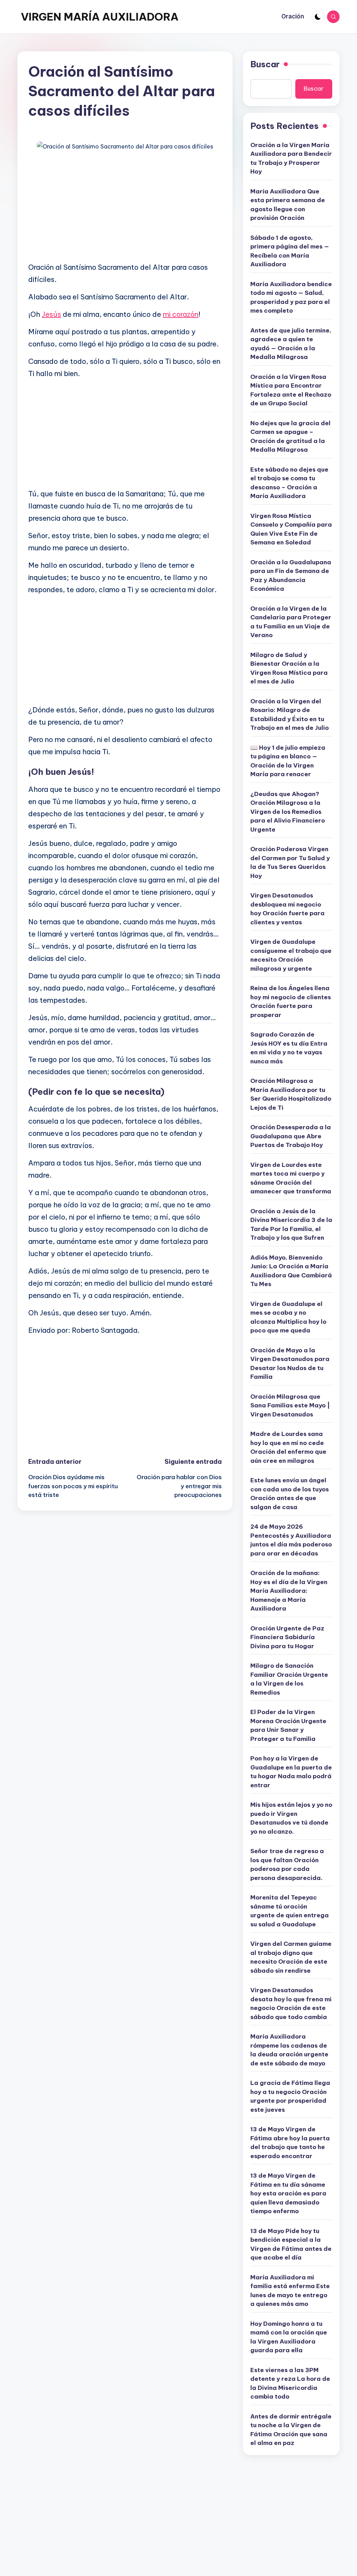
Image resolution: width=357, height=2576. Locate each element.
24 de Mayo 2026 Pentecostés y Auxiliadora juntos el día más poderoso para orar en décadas (291, 1540)
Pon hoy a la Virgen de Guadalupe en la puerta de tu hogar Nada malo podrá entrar (291, 1772)
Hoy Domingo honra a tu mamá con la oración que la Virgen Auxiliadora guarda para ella (289, 2337)
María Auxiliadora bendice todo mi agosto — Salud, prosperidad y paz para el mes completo (291, 297)
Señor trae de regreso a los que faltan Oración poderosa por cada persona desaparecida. (287, 1864)
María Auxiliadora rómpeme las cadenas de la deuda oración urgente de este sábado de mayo (289, 2050)
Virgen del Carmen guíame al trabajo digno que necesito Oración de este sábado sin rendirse (291, 1957)
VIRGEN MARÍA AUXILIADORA (100, 17)
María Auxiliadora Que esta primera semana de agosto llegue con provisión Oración (288, 205)
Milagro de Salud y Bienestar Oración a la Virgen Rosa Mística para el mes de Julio (289, 668)
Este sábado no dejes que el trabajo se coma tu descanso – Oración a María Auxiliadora (289, 483)
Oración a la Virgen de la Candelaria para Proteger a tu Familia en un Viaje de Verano (291, 622)
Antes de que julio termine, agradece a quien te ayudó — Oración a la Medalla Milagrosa (291, 344)
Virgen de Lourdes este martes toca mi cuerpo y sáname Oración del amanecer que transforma (291, 1178)
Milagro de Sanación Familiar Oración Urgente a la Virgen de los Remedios (289, 1679)
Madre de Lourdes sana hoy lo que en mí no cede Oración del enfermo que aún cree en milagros (288, 1447)
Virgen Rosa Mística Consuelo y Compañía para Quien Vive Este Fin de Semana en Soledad (291, 529)
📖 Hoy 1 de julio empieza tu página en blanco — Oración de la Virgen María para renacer (288, 761)
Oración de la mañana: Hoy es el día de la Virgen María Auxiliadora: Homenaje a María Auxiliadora (289, 1591)
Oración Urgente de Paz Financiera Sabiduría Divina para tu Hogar (287, 1637)
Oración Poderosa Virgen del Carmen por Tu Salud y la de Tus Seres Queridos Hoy (290, 862)
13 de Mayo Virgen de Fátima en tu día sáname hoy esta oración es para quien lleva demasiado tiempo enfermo (288, 2193)
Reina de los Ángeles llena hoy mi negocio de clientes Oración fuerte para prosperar (291, 1002)
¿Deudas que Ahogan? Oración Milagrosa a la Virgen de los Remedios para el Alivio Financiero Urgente (288, 812)
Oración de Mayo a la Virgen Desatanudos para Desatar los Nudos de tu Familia (290, 1364)
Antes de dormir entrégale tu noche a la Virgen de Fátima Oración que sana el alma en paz (291, 2430)
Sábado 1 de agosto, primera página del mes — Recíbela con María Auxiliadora (290, 251)
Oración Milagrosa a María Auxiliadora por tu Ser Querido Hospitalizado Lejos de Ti (291, 1094)
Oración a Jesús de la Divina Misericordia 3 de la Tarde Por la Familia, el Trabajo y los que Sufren (291, 1225)
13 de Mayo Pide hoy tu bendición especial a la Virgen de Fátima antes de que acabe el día (291, 2244)
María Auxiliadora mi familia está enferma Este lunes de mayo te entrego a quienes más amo (290, 2291)
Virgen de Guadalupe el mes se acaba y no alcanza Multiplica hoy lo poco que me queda (288, 1317)
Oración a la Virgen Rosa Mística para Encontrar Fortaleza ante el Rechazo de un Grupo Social (291, 390)
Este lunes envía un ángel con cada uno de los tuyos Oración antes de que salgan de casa (290, 1494)
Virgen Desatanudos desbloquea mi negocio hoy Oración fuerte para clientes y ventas (287, 909)
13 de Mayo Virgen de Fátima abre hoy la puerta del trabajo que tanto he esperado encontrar (290, 2143)
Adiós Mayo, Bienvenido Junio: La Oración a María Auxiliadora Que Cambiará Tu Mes (291, 1271)
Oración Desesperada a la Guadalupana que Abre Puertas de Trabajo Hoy (291, 1136)
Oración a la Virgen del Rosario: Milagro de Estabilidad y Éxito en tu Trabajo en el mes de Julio (290, 715)
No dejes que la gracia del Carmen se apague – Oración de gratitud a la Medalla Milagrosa (290, 437)
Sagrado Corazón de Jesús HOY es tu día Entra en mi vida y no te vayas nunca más (289, 1048)
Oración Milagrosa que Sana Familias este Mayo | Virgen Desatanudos (290, 1405)
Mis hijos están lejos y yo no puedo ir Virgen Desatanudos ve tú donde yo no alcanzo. (291, 1818)
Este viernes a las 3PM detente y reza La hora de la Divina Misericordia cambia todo (290, 2383)
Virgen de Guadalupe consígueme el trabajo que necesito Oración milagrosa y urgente (291, 955)
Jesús (51, 314)
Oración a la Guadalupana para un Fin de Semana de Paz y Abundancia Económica (291, 576)
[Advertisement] (125, 207)
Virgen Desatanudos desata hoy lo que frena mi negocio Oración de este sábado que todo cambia (291, 2004)
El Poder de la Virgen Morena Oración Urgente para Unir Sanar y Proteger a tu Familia (288, 1725)
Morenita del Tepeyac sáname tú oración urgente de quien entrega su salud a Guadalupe (290, 1911)
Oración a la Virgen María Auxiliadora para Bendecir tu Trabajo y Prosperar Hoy (291, 158)
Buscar (265, 64)
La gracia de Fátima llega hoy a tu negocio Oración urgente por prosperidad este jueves (290, 2096)
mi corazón (181, 314)
